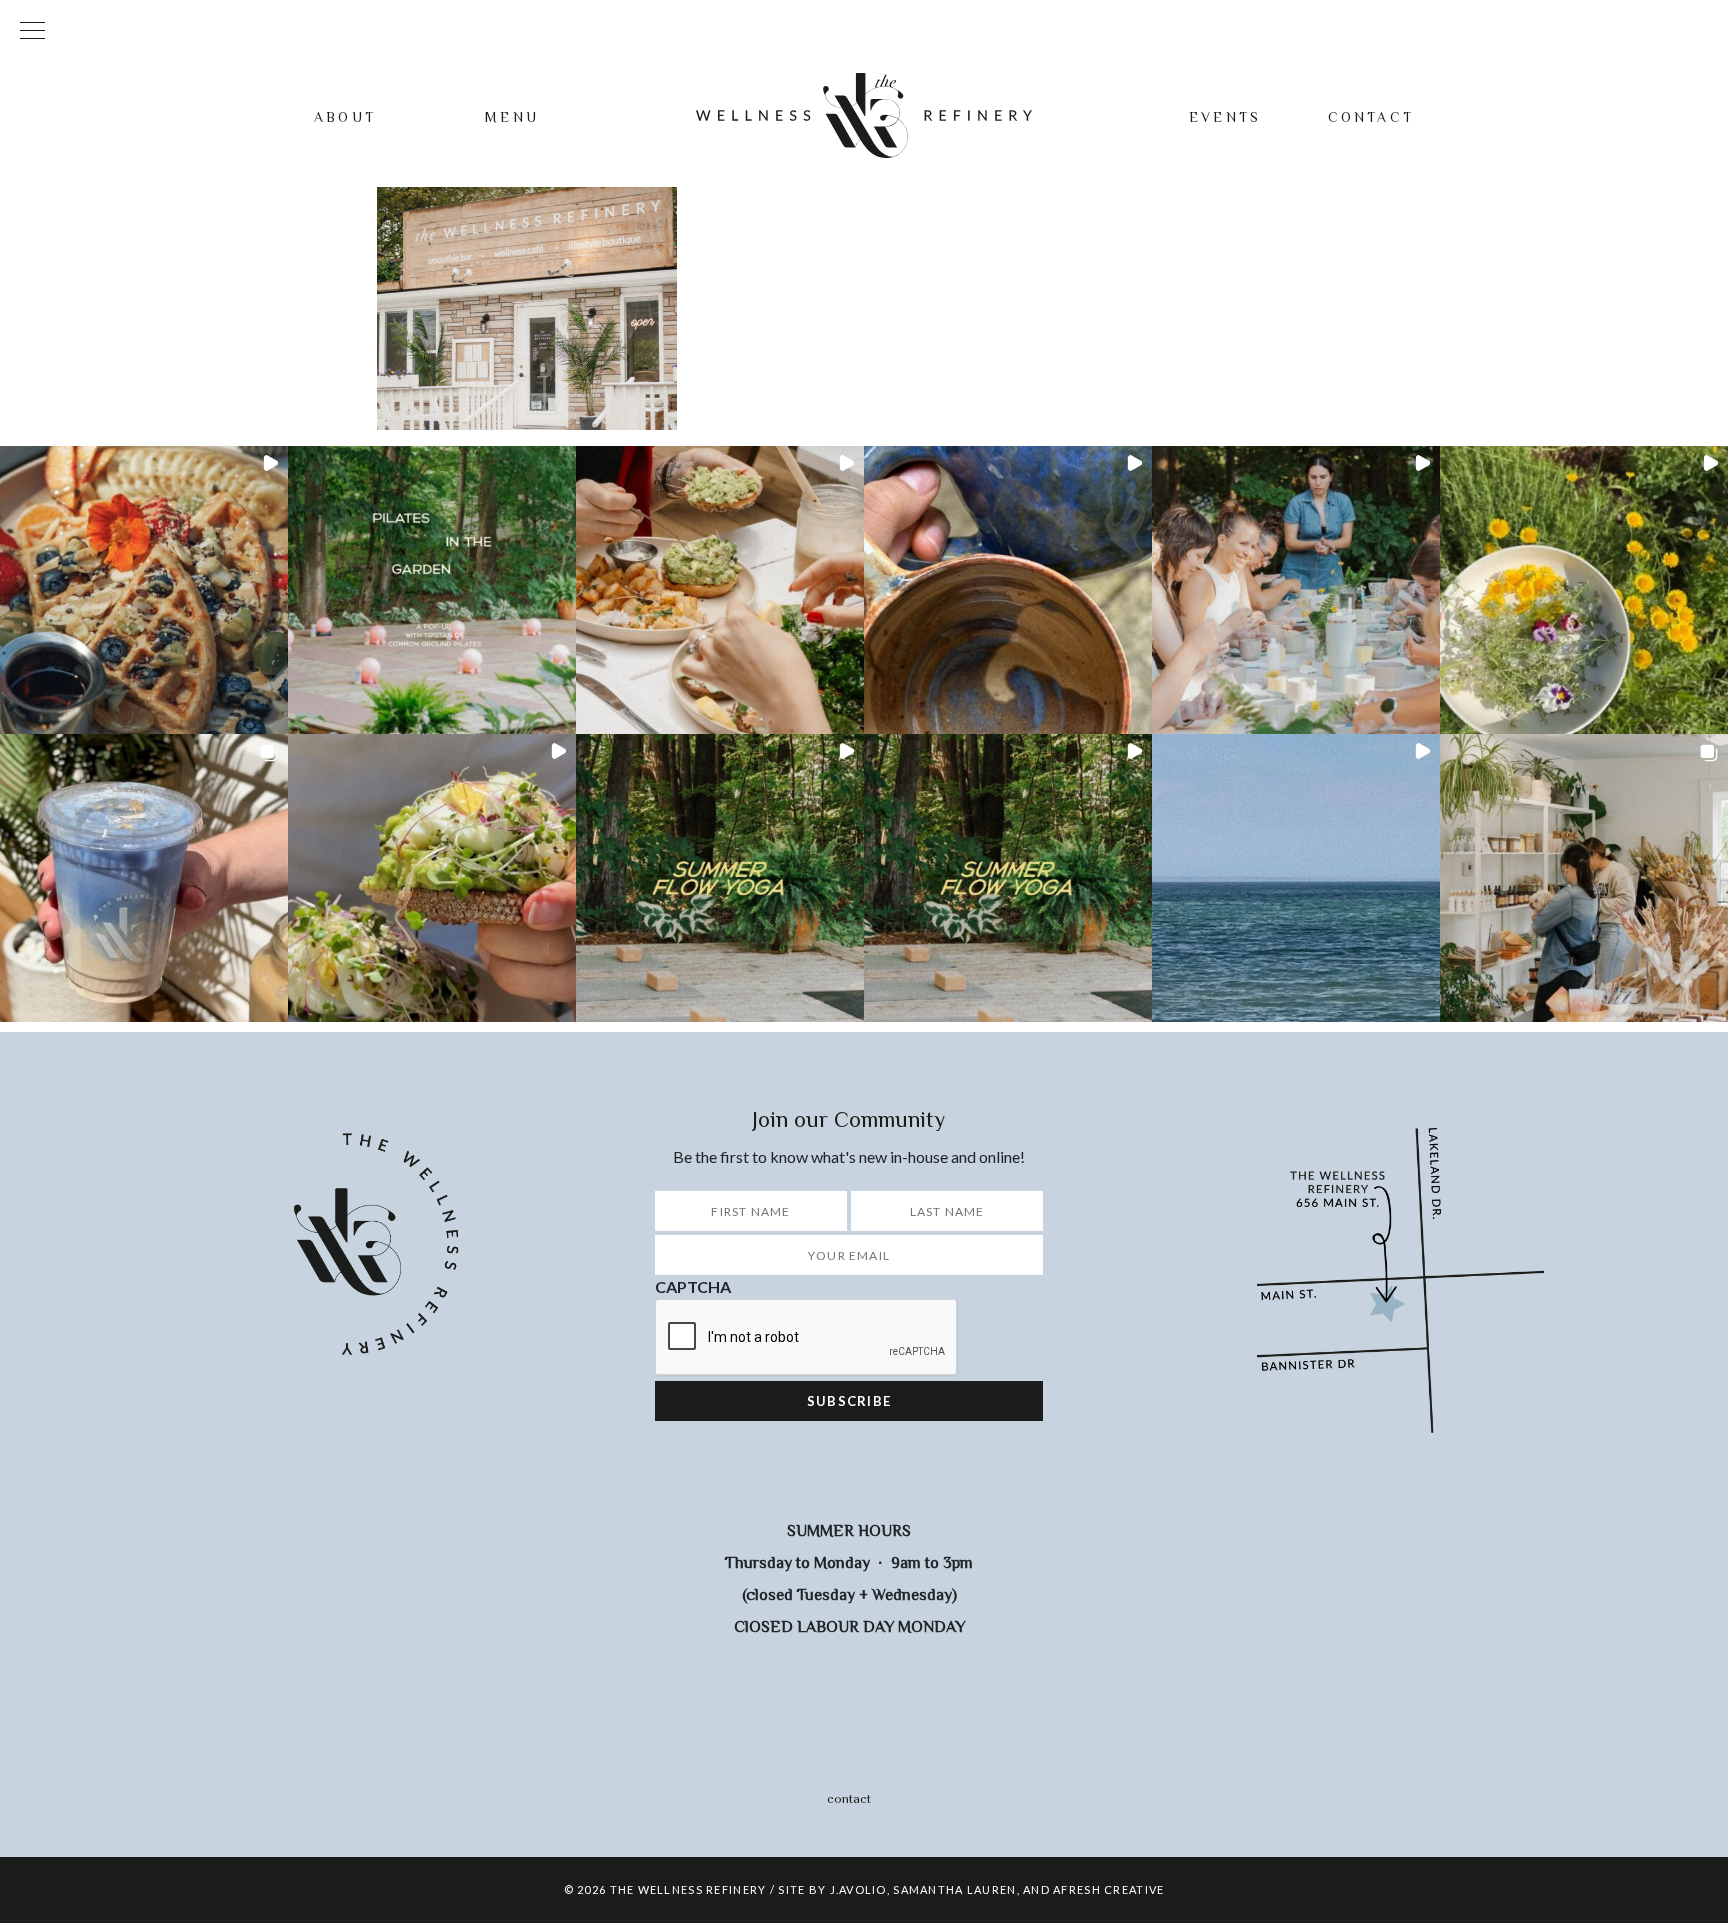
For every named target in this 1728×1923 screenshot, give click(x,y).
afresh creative (1108, 1889)
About (345, 117)
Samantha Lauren (954, 1889)
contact (849, 1798)
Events (1225, 117)
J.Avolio (858, 1889)
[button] (144, 590)
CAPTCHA (693, 1286)
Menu (512, 117)
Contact (1371, 117)
